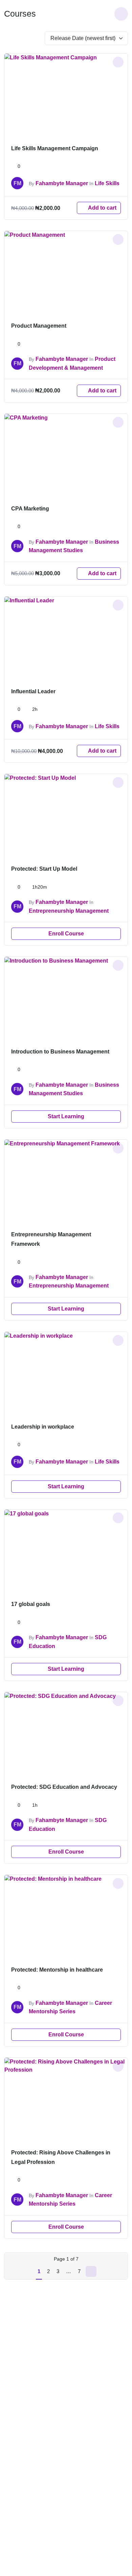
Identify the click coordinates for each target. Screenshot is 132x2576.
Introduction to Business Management (60, 1052)
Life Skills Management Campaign (55, 148)
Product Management (39, 326)
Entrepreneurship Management (69, 911)
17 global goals (31, 1604)
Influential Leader (33, 691)
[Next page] (91, 2271)
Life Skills (107, 183)
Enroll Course (66, 934)
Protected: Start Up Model (44, 869)
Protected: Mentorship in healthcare (57, 1970)
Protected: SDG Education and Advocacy (64, 1787)
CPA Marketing (30, 509)
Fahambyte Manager (62, 183)
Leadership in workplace (43, 1427)
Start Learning (66, 1116)
